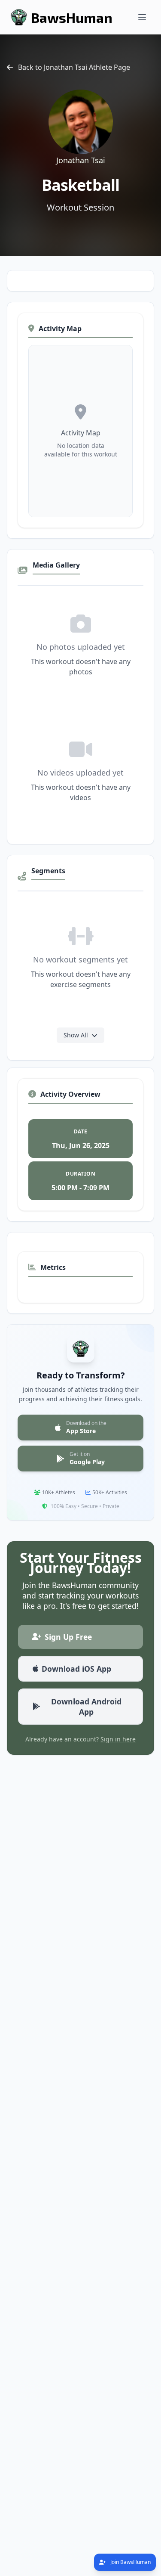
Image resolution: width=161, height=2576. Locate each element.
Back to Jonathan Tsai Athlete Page (74, 67)
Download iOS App (76, 1669)
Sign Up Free (68, 1637)
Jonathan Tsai (81, 160)
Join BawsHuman (130, 2562)
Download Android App (86, 1707)
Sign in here (118, 1739)
